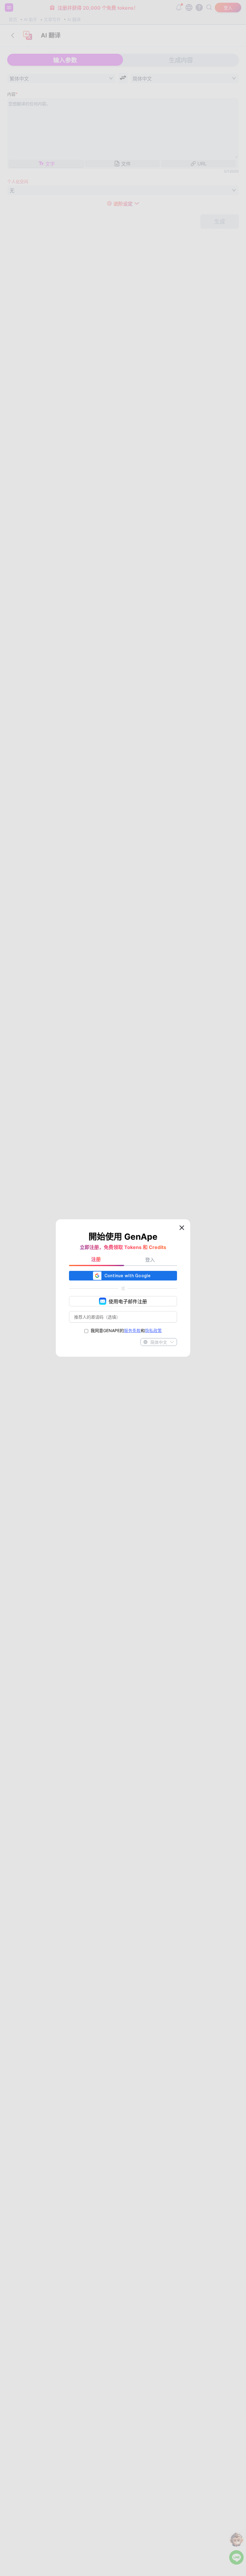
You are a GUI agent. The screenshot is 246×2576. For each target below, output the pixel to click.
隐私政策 (153, 1330)
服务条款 (132, 1330)
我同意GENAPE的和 (126, 1330)
